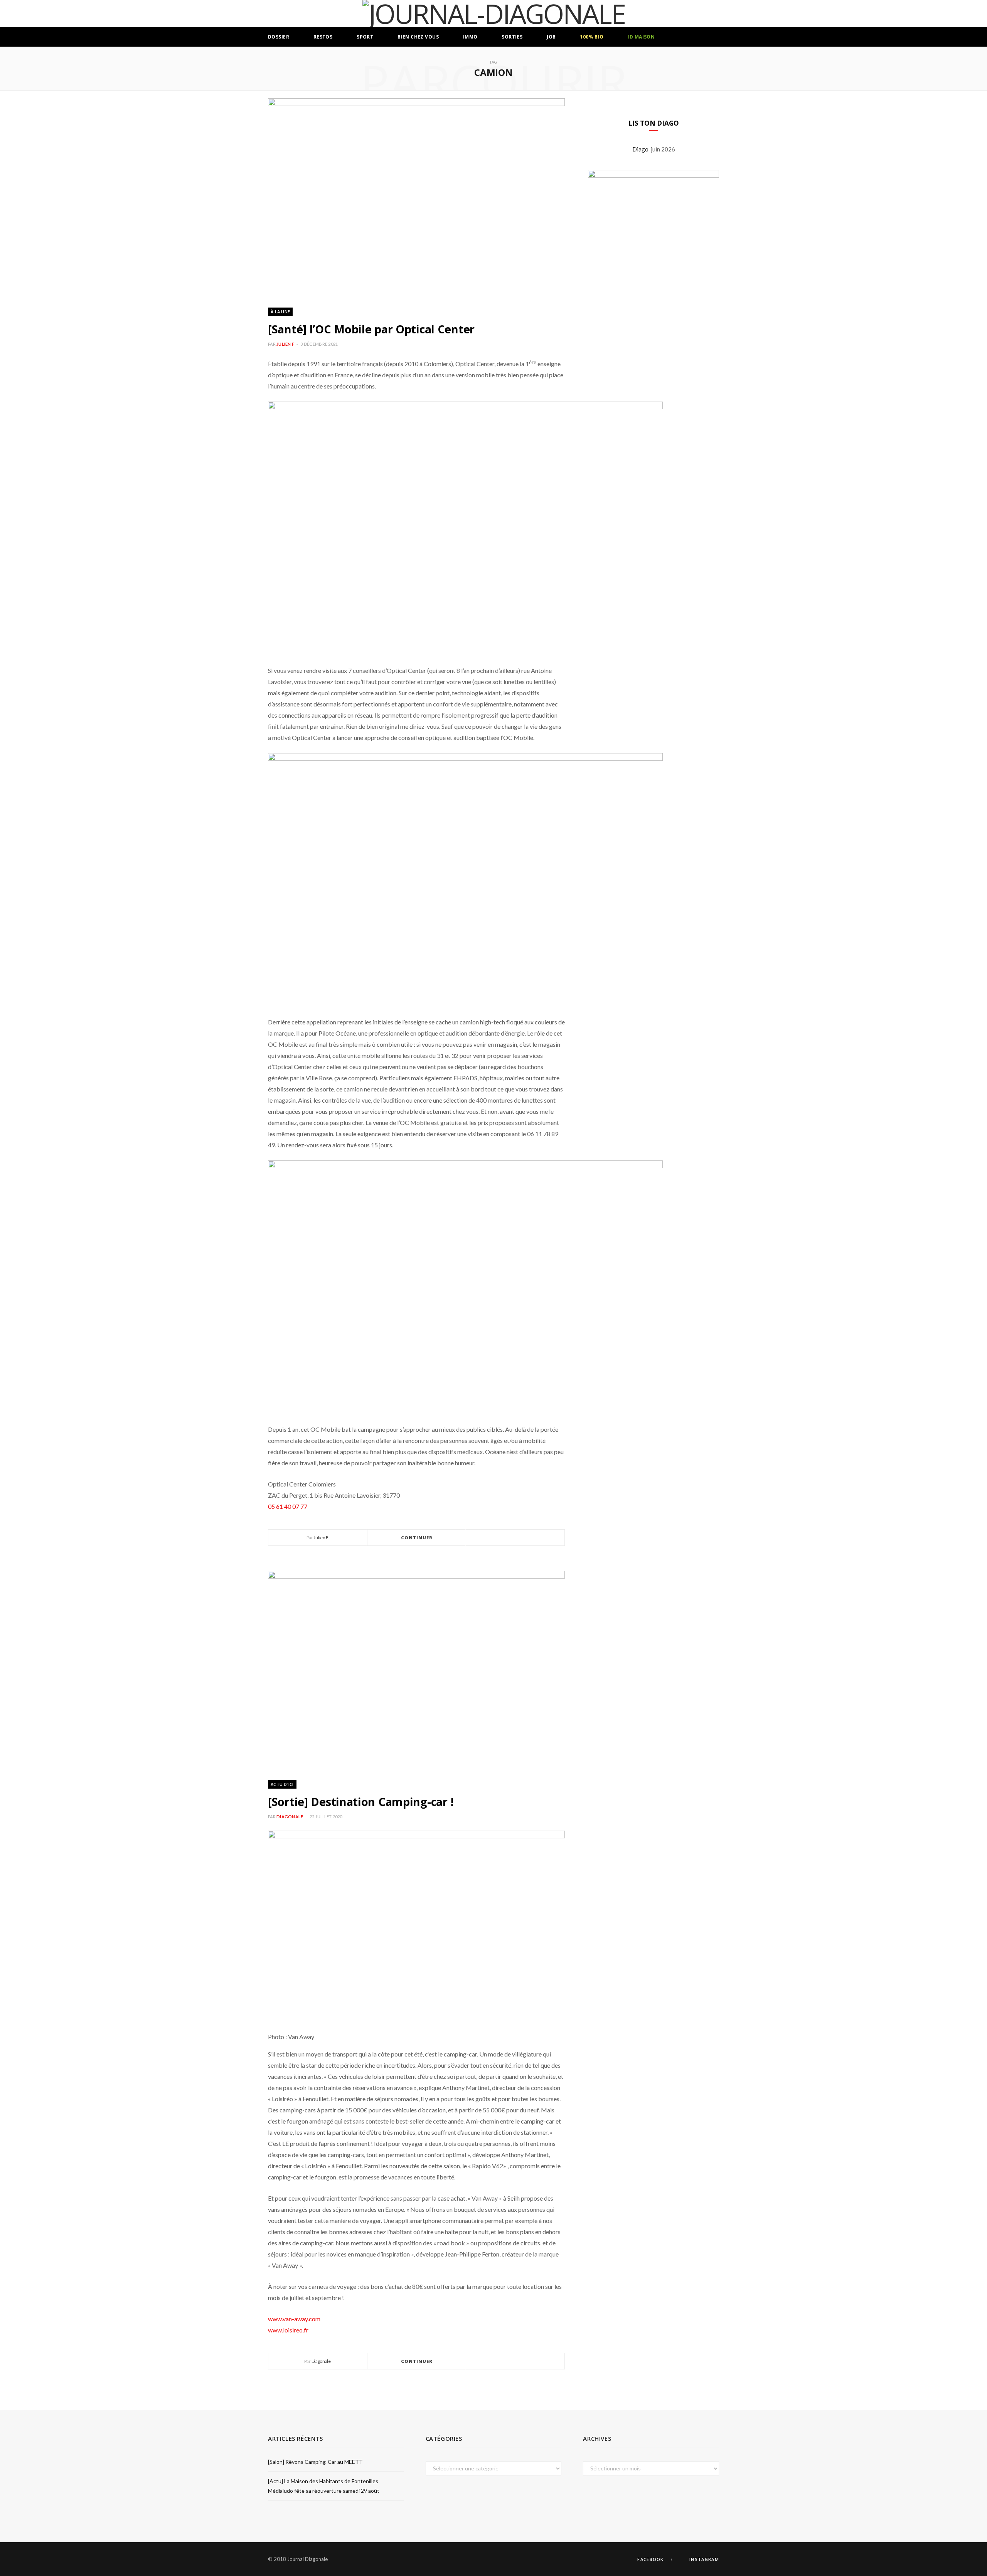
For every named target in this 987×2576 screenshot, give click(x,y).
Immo (470, 37)
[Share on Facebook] (506, 1538)
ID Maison (642, 37)
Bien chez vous (418, 37)
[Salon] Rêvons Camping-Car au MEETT (315, 2462)
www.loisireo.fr (288, 2330)
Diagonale (290, 1817)
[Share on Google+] (525, 1538)
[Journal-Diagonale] (494, 13)
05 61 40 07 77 (288, 1506)
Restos (323, 37)
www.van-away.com (294, 2319)
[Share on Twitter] (515, 1538)
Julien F (285, 344)
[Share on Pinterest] (534, 1538)
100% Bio (592, 37)
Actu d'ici (282, 1784)
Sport (365, 37)
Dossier (279, 37)
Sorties (512, 37)
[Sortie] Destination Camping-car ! (361, 1802)
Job (551, 37)
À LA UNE (280, 312)
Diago (642, 149)
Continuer (417, 1538)
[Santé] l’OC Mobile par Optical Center (371, 329)
